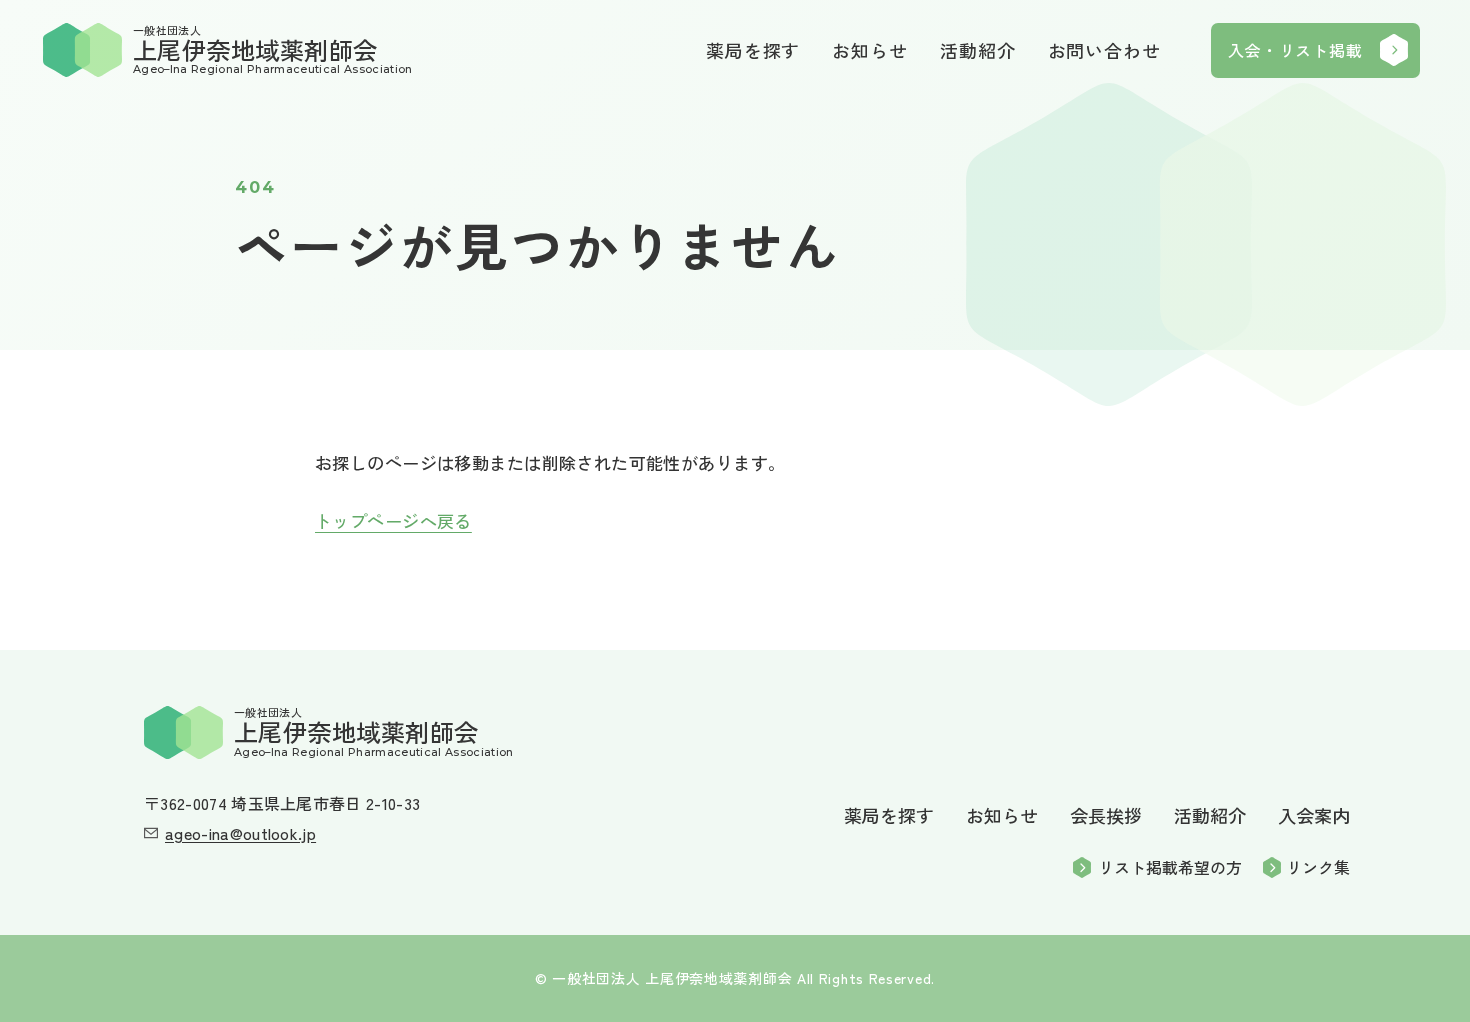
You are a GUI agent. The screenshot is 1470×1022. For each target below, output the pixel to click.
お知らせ (870, 50)
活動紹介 (978, 50)
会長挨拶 (1106, 815)
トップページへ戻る (393, 520)
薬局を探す (753, 50)
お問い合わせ (1104, 50)
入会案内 (1314, 815)
